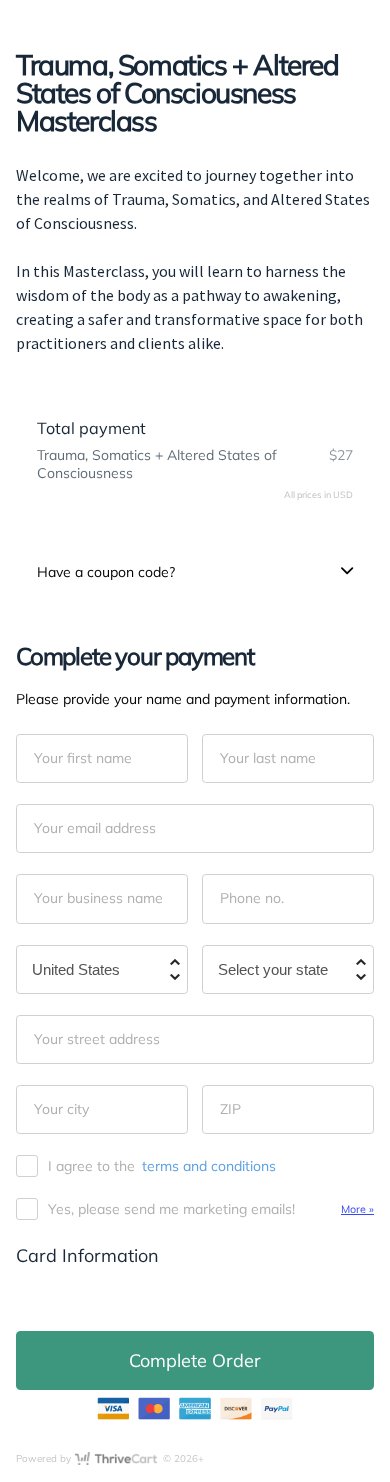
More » (357, 1209)
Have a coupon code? (106, 572)
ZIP (230, 1109)
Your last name (268, 758)
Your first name (83, 758)
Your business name (98, 898)
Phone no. (252, 898)
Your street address (97, 1039)
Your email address (95, 828)
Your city (61, 1109)
